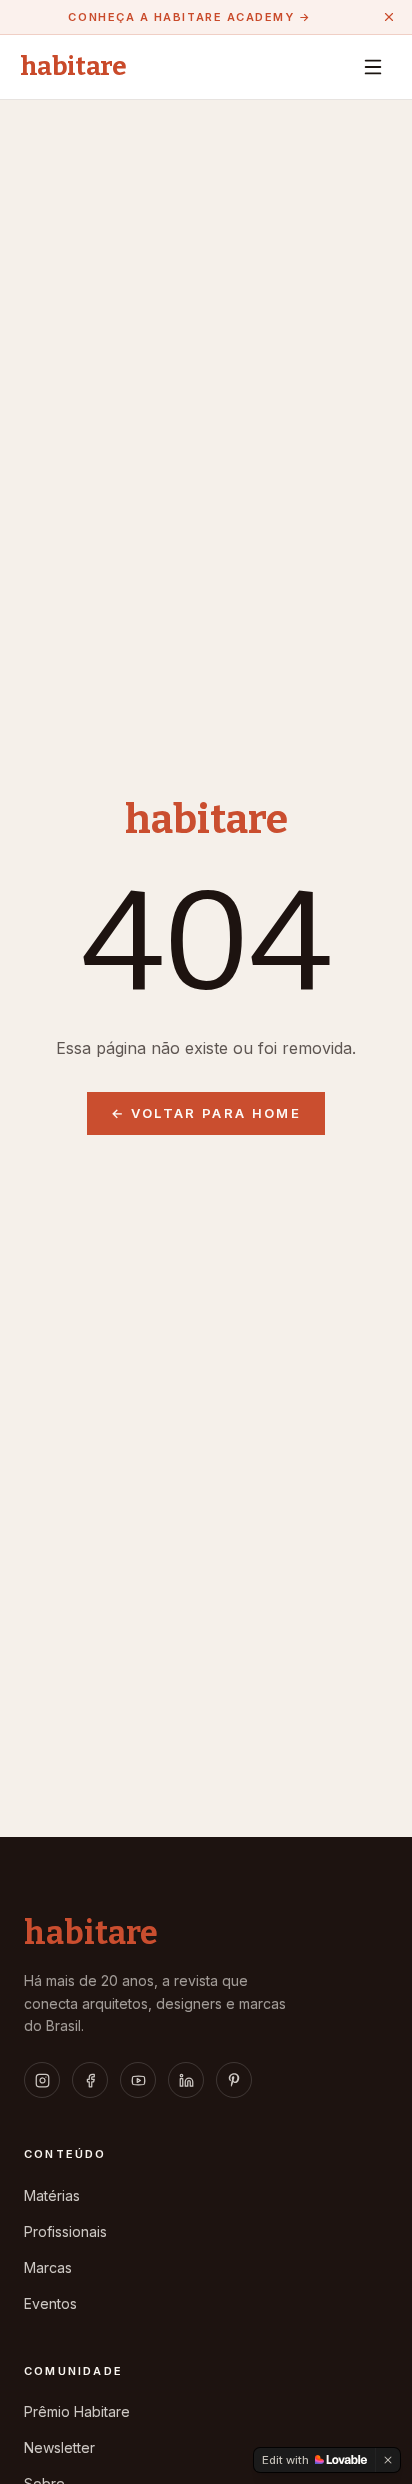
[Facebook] (90, 2080)
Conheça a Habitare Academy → (189, 17)
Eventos (50, 2303)
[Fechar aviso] (389, 17)
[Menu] (373, 67)
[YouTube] (138, 2080)
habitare (73, 67)
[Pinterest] (234, 2080)
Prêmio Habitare (77, 2411)
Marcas (48, 2267)
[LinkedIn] (186, 2080)
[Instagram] (42, 2080)
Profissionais (65, 2231)
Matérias (52, 2195)
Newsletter (59, 2447)
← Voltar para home (206, 1113)
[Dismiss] (388, 2460)
